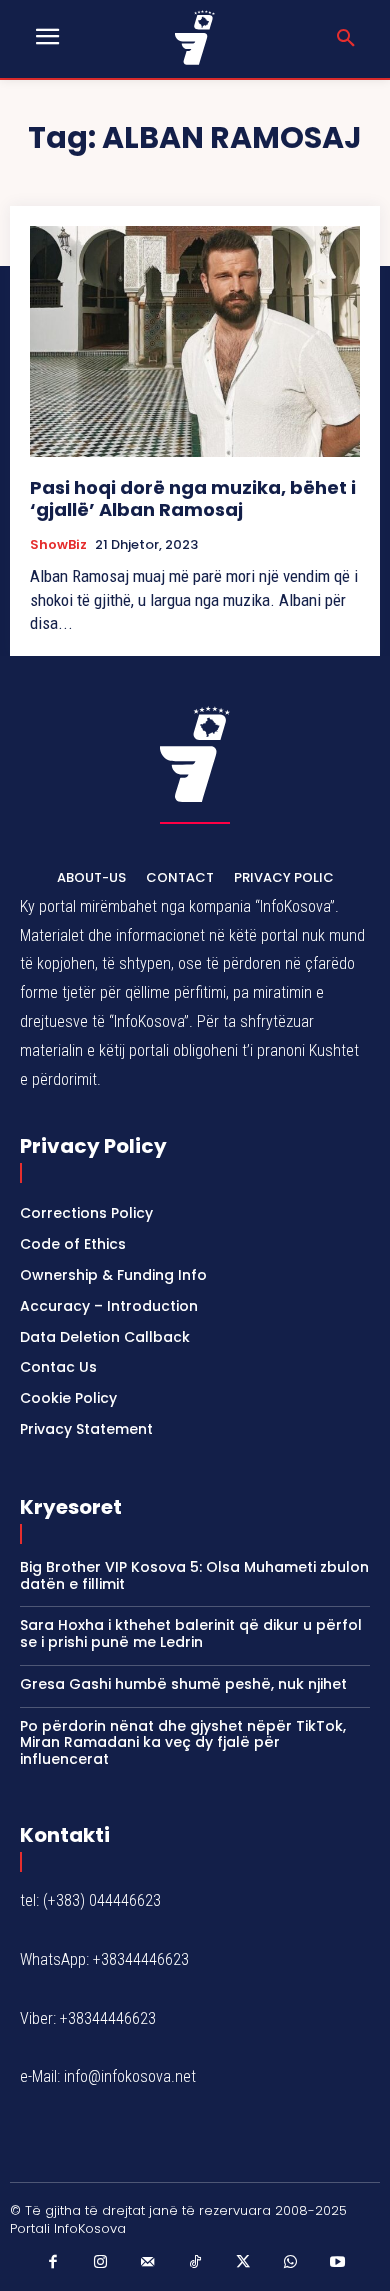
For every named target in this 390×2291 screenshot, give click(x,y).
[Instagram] (100, 2263)
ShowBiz (58, 545)
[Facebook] (53, 2263)
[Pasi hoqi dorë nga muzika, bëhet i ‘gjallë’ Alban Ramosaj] (195, 341)
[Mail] (148, 2263)
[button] (346, 39)
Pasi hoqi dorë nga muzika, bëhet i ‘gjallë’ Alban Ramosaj (193, 498)
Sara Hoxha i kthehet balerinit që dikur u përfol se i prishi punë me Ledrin (191, 1633)
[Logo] (195, 37)
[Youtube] (338, 2263)
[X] (243, 2263)
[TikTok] (195, 2263)
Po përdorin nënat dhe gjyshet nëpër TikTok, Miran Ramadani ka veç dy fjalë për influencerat (183, 1743)
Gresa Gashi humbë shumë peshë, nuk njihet (183, 1684)
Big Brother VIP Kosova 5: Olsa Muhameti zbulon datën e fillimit (194, 1575)
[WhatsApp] (290, 2263)
